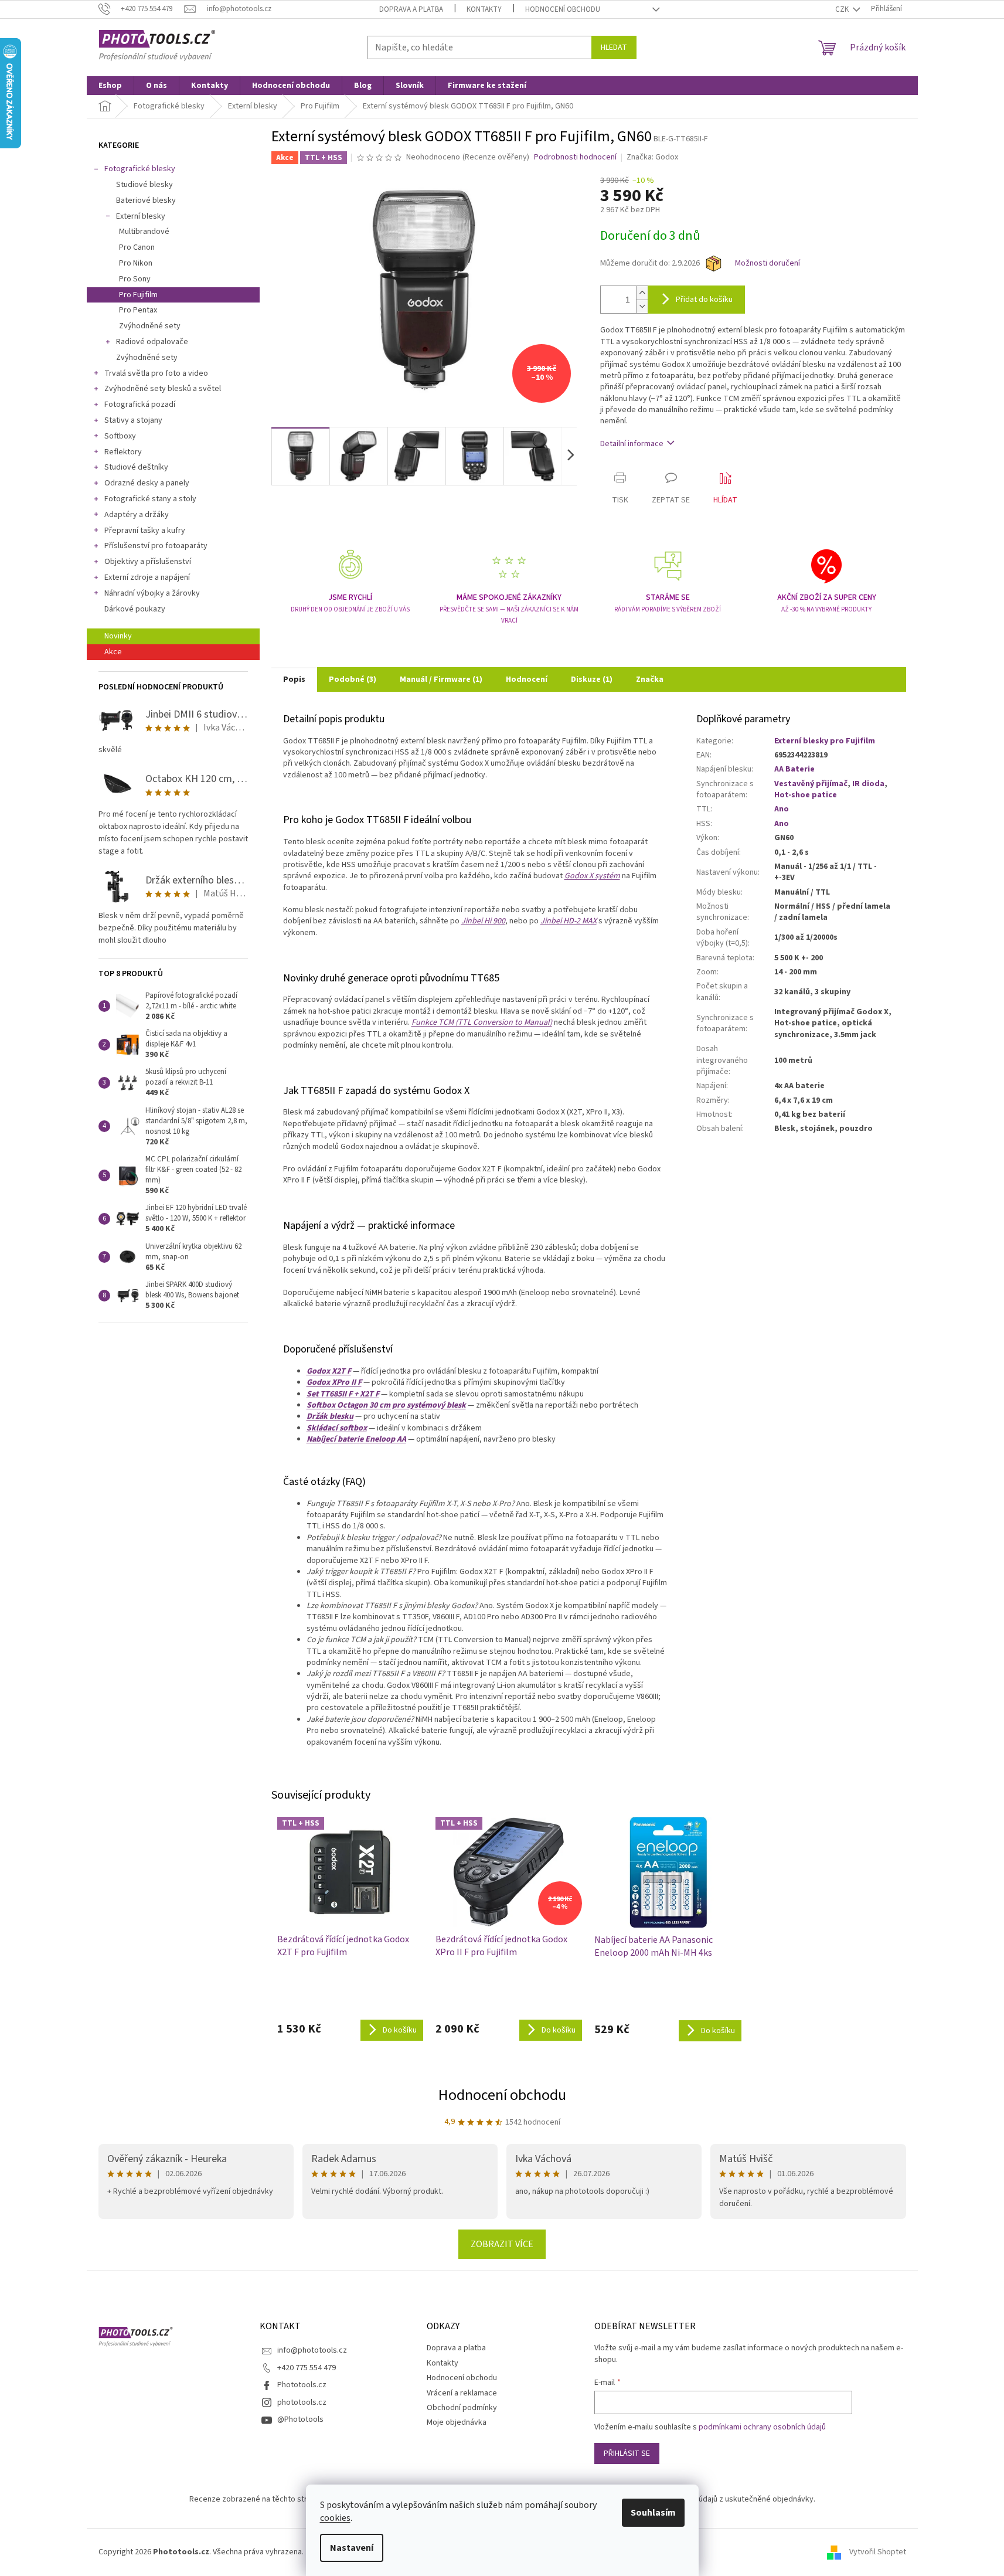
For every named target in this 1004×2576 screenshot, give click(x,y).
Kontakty (484, 9)
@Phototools (300, 2419)
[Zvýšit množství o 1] (642, 293)
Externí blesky (141, 216)
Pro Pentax (138, 310)
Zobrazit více (502, 2244)
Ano (782, 809)
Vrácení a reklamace (462, 2393)
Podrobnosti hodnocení (575, 157)
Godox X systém (592, 876)
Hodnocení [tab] (527, 679)
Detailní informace (632, 444)
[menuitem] (110, 86)
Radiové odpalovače (152, 342)
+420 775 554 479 (307, 2368)
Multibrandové (144, 232)
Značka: (652, 157)
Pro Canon (137, 247)
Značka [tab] (650, 679)
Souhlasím (653, 2513)
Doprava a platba (411, 9)
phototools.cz (302, 2402)
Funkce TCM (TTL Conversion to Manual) (482, 1022)
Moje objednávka (457, 2422)
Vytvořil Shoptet (878, 2552)
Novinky (118, 636)
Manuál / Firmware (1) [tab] (441, 679)
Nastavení (352, 2548)
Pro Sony (135, 279)
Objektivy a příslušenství (148, 562)
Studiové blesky (144, 185)
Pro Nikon (136, 263)
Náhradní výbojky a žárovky (152, 593)
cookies (335, 2518)
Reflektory (123, 452)
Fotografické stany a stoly (150, 499)
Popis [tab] (294, 679)
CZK (843, 9)
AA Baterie (794, 769)
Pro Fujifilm (138, 295)
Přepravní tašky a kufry (145, 531)
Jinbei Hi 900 (483, 921)
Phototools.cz (302, 2385)
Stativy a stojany (133, 420)
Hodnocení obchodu (563, 9)
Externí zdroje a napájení (147, 577)
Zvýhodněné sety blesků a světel (163, 389)
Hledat (614, 47)
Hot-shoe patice (806, 795)
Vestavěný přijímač (811, 784)
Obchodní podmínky (462, 2408)
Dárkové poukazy (135, 609)
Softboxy (120, 436)
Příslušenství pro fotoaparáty (156, 546)
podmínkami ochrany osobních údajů (762, 2427)
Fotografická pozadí (140, 405)
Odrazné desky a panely (147, 483)
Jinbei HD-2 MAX (569, 921)
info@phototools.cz (312, 2350)
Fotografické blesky (140, 169)
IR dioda (868, 784)
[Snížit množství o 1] (642, 306)
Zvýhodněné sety (150, 326)
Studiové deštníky (136, 467)
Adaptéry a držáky (137, 515)
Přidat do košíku (704, 300)
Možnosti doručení (768, 264)
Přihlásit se (627, 2453)
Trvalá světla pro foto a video (156, 373)
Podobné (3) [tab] (353, 679)
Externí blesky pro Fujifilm (825, 741)
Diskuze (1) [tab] (592, 679)
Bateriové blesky (146, 200)
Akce (113, 652)
